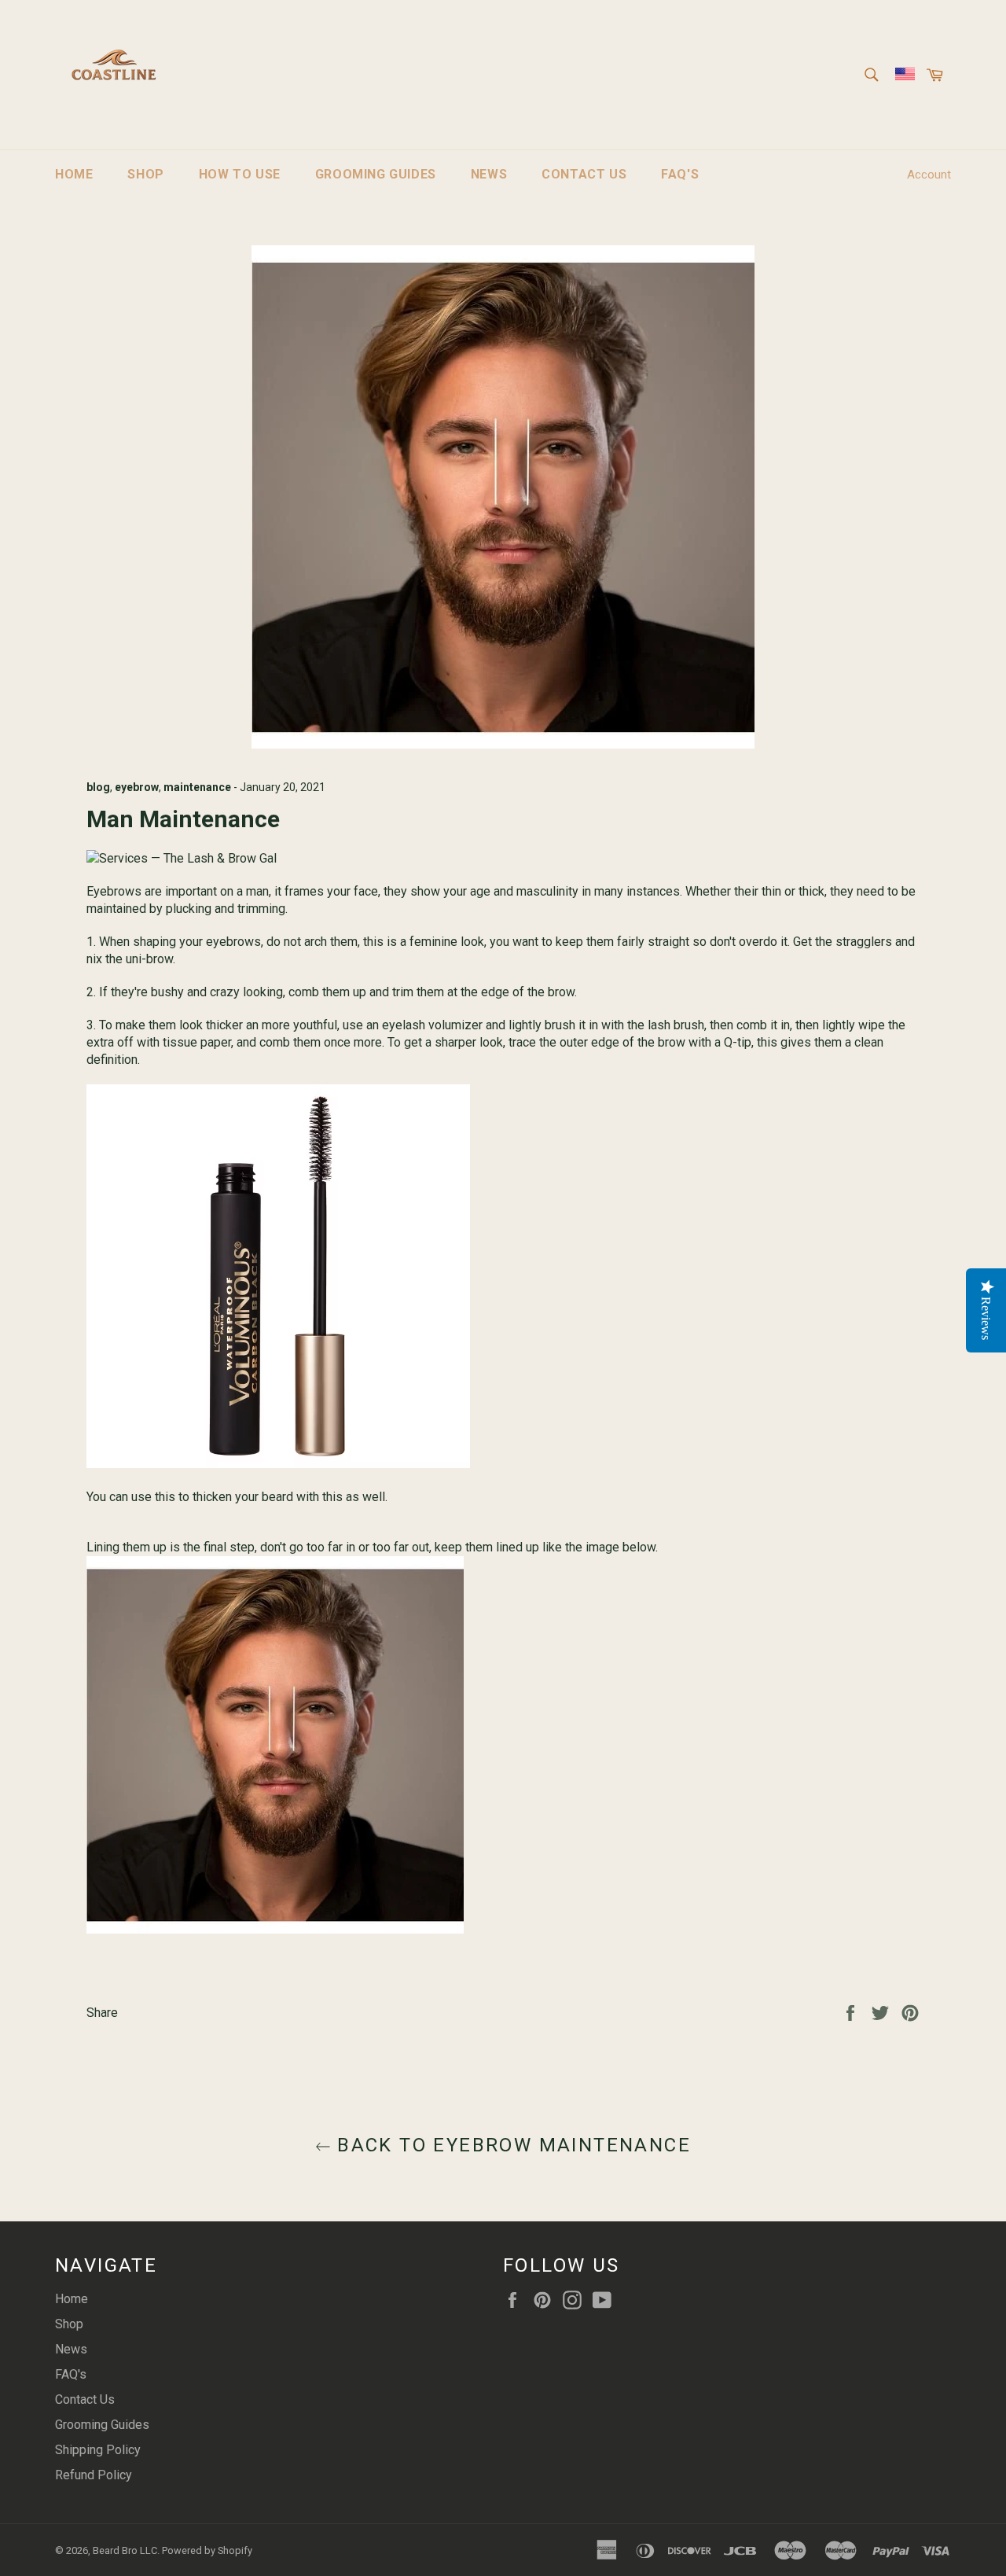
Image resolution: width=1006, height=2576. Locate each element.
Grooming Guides (376, 174)
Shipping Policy (98, 2450)
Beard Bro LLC (125, 2550)
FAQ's (680, 174)
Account (929, 175)
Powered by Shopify (207, 2550)
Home (74, 174)
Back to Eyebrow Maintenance (511, 2145)
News (489, 174)
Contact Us (584, 174)
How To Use (240, 174)
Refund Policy (94, 2475)
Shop (145, 174)
